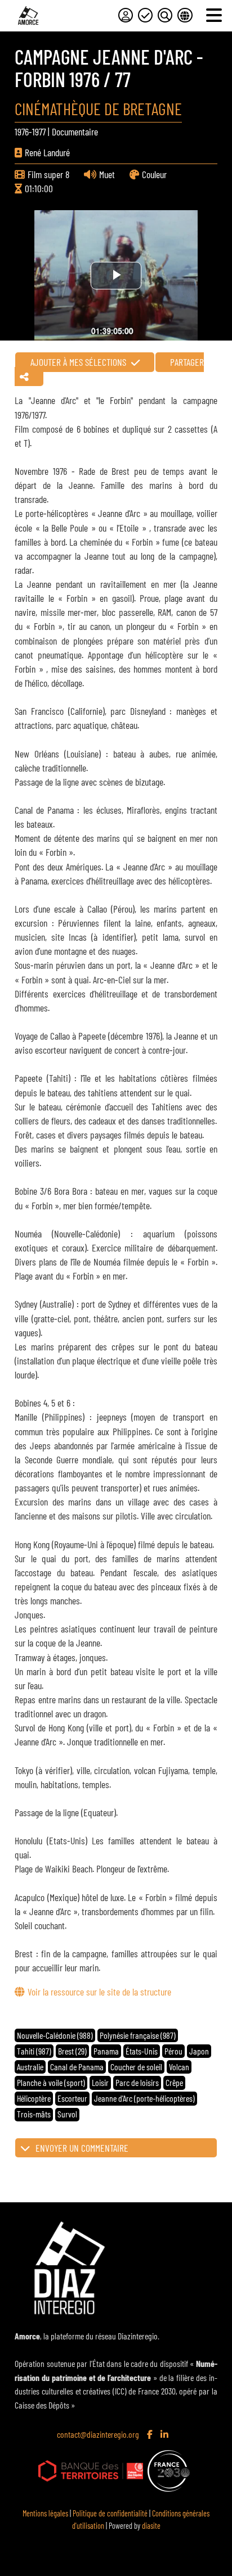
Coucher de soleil (136, 2067)
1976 (22, 131)
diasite (151, 2526)
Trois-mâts (34, 2114)
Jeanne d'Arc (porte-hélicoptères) (144, 2098)
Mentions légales (45, 2513)
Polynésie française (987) (138, 2035)
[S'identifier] (126, 15)
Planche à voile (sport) (51, 2082)
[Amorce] (28, 15)
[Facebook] (151, 2435)
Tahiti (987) (34, 2051)
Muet (107, 174)
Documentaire (75, 131)
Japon (199, 2051)
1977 (39, 131)
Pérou (173, 2051)
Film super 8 (48, 174)
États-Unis (142, 2051)
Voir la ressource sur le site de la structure (99, 1992)
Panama (106, 2051)
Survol (67, 2114)
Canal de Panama (77, 2067)
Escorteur (72, 2098)
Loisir (100, 2082)
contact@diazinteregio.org (98, 2434)
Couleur (154, 174)
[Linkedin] (166, 2435)
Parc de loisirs (137, 2082)
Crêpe (174, 2082)
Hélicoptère (34, 2098)
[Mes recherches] (165, 15)
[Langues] (185, 15)
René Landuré (47, 152)
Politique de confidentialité (110, 2513)
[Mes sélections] (145, 15)
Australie (30, 2067)
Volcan (179, 2067)
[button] (116, 2148)
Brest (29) (72, 2051)
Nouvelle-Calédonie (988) (55, 2035)
